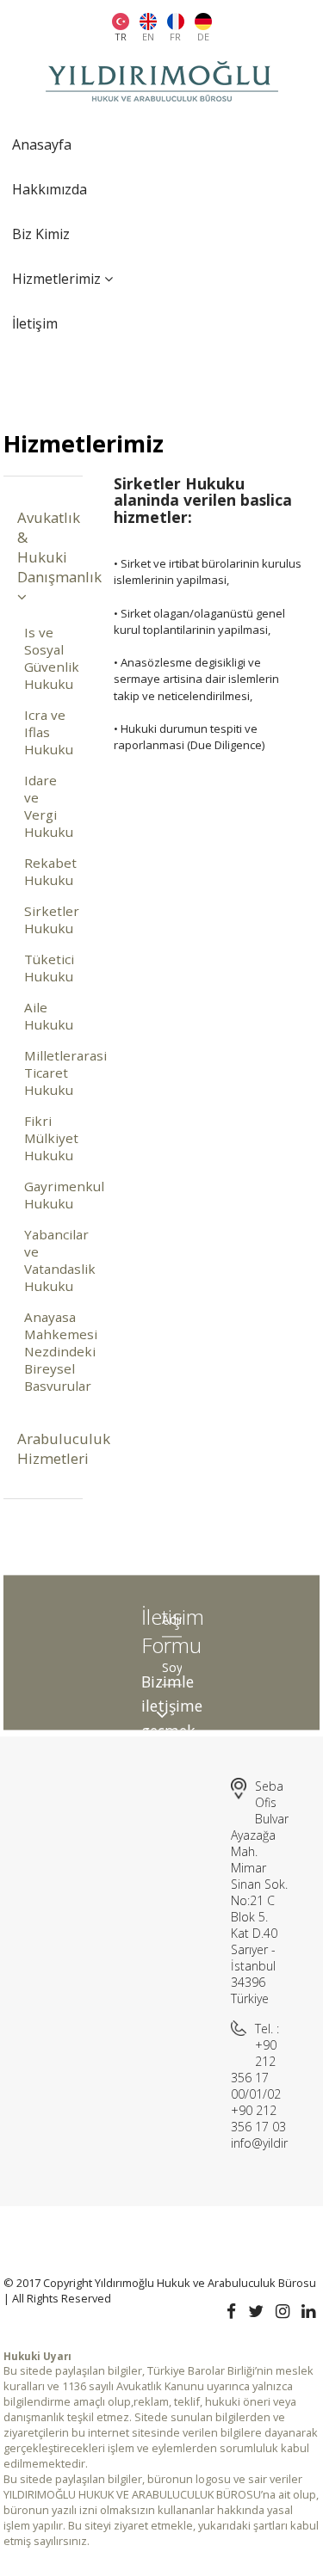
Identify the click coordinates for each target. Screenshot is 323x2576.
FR (175, 37)
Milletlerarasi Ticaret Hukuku (47, 1073)
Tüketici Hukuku (47, 968)
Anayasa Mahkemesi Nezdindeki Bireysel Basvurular (47, 1351)
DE (203, 37)
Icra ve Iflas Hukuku (47, 732)
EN (148, 37)
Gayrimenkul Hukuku (47, 1195)
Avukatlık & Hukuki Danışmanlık (43, 547)
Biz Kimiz (41, 234)
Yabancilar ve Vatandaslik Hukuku (47, 1260)
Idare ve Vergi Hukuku (47, 806)
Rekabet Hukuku (47, 871)
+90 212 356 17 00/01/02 (256, 2069)
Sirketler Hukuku (47, 919)
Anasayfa (42, 144)
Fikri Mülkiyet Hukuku (47, 1138)
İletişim (35, 323)
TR (121, 37)
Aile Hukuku (47, 1016)
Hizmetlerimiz (58, 279)
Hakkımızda (50, 189)
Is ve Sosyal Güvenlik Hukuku (47, 658)
